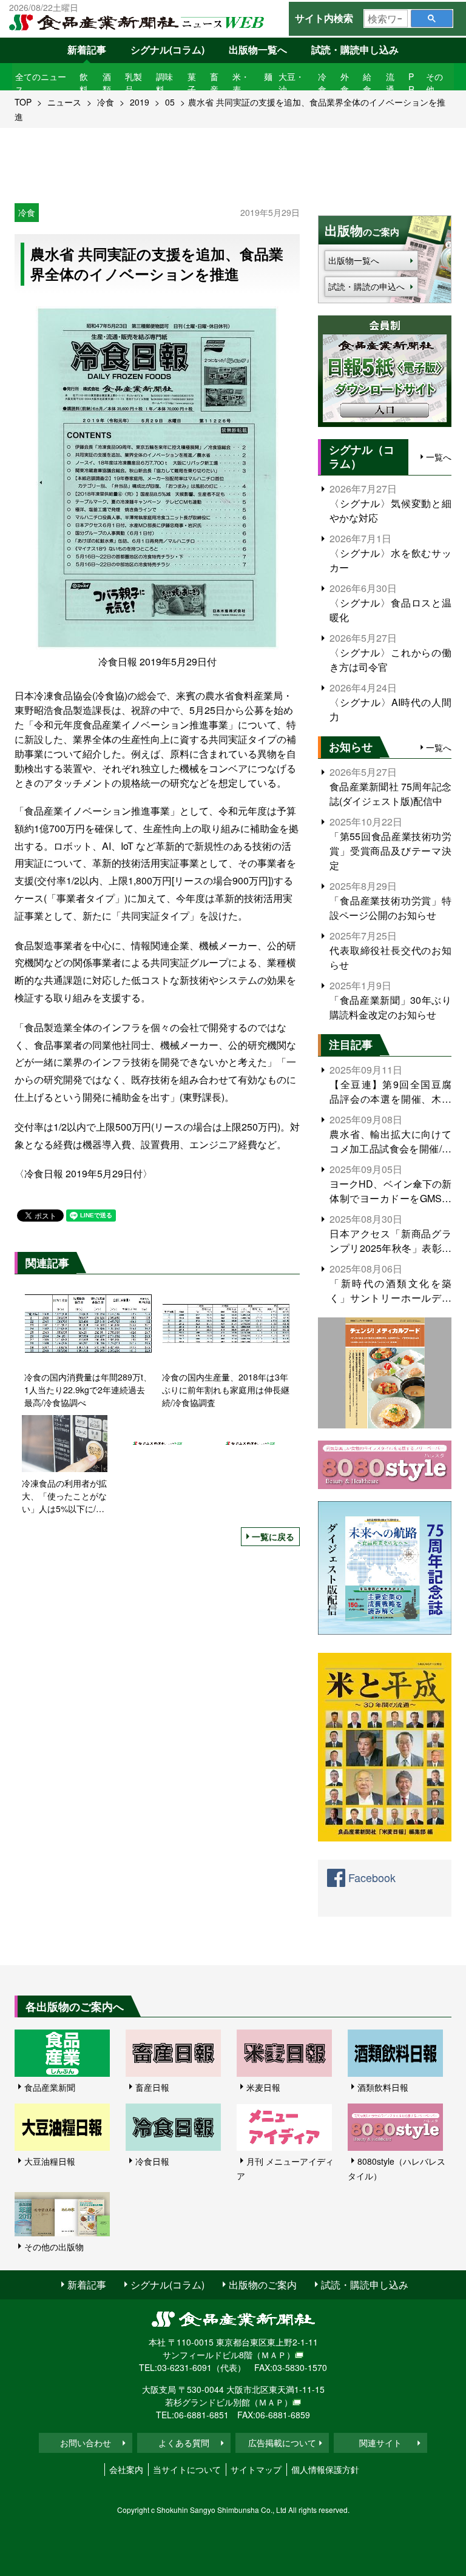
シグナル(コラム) (167, 49)
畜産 (214, 83)
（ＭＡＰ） (274, 2355)
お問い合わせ (86, 2443)
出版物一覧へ (258, 49)
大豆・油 (291, 83)
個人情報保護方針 (325, 2469)
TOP (23, 102)
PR (411, 83)
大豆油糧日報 (50, 2161)
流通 (390, 83)
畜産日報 (152, 2087)
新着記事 (87, 49)
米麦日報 (263, 2087)
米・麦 (241, 83)
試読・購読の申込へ (366, 286)
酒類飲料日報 (383, 2087)
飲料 (84, 83)
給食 (367, 83)
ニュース (64, 102)
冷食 (322, 83)
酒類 (107, 83)
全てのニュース (41, 83)
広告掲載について (282, 2443)
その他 (434, 83)
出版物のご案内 (263, 2285)
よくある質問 (184, 2443)
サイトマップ (256, 2469)
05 (170, 102)
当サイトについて (187, 2469)
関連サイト (380, 2443)
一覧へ (439, 457)
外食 (345, 83)
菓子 (192, 83)
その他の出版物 (54, 2247)
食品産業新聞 (50, 2087)
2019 (140, 102)
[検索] (432, 18)
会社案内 (126, 2469)
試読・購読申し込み (355, 49)
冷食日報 (152, 2161)
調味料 (164, 83)
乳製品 (133, 83)
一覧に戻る (273, 1536)
